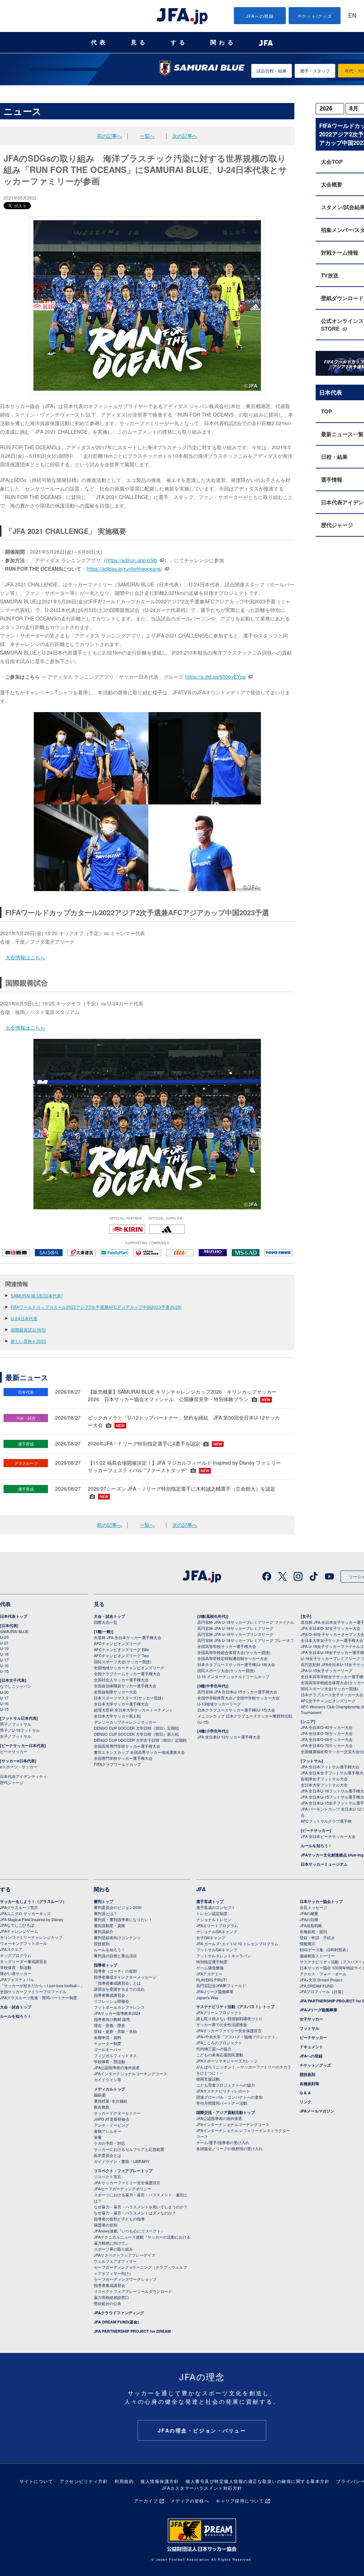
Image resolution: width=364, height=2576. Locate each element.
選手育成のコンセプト (216, 1907)
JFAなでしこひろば (17, 1925)
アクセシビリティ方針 (84, 2481)
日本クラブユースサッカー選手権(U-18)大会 (236, 1664)
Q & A (305, 2093)
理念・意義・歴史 (109, 2025)
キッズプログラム (16, 1955)
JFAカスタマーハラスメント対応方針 (202, 2488)
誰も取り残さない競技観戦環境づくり (229, 2018)
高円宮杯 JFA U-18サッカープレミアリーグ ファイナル (246, 1622)
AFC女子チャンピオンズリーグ (328, 1701)
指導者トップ (106, 1965)
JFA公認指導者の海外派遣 (117, 2067)
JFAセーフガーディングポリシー (123, 2189)
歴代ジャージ (12, 1782)
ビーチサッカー (14, 1751)
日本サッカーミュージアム (324, 1864)
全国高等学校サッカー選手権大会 (227, 1646)
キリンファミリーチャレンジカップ (31, 1937)
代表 (100, 42)
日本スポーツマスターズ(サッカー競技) (129, 1698)
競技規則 (102, 1943)
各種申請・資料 (108, 2037)
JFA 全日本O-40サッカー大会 (327, 1727)
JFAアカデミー (209, 1974)
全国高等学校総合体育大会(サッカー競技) (234, 1652)
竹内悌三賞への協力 (214, 2049)
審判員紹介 (104, 1931)
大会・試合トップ (109, 1616)
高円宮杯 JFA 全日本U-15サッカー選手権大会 (237, 1692)
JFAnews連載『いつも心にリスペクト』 (129, 2231)
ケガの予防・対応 (109, 2143)
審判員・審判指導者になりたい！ (123, 1919)
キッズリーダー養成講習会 (23, 1961)
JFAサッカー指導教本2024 (117, 2013)
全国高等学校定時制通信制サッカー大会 (232, 1658)
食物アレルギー (108, 2131)
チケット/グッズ (315, 16)
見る (139, 42)
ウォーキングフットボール (23, 1943)
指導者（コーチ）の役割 (115, 1971)
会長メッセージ (313, 1907)
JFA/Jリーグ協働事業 (215, 1991)
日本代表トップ (14, 1616)
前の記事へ (109, 136)
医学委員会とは (108, 2155)
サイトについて (36, 2481)
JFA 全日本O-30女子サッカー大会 (331, 1628)
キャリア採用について (240, 2501)
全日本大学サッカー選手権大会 (121, 1704)
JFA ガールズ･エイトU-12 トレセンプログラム (237, 1943)
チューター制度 (108, 2043)
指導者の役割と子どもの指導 (119, 2219)
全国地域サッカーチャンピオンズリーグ (129, 1667)
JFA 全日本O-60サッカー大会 (327, 1739)
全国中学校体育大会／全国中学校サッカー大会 (238, 1698)
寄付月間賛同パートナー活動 (222, 2103)
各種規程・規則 (313, 1931)
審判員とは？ (106, 1913)
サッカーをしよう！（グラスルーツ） (33, 1901)
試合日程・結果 (272, 70)
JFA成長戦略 (311, 1925)
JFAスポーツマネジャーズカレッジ (227, 2061)
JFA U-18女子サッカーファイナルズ (332, 1646)
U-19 (4, 1648)
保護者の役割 (106, 2225)
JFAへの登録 (260, 16)
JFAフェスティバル (17, 1979)
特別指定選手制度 (212, 1962)
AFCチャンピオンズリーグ (117, 1643)
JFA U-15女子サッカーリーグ (326, 1670)
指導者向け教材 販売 (112, 2019)
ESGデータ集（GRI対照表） (325, 1949)
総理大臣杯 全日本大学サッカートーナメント (133, 1710)
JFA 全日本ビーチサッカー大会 (328, 1836)
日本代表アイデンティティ (23, 1776)
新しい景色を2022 (28, 1341)
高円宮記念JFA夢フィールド (221, 1985)
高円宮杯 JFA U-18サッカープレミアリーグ (235, 1628)
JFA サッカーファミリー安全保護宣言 (127, 2182)
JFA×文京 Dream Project (321, 1980)
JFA (201, 1889)
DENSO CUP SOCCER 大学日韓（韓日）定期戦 (136, 1728)
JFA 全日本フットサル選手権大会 (330, 1767)
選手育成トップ (210, 1901)
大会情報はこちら (25, 957)
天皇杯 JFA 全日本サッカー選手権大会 (128, 1637)
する (179, 42)
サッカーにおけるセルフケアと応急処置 (129, 2149)
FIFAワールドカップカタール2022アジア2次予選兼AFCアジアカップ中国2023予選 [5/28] (96, 1307)
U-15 (4, 1671)
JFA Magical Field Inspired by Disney (32, 1919)
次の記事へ (185, 136)
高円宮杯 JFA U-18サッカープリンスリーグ (235, 1634)
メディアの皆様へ (190, 2501)
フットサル (309, 2028)
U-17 (4, 1660)
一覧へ (147, 136)
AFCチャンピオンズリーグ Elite (121, 1649)
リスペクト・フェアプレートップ (123, 2171)
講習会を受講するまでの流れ (119, 1989)
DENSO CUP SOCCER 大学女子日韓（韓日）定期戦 (140, 1740)
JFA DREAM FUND (317, 1986)
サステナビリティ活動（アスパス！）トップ (235, 2006)
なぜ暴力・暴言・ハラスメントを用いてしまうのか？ (141, 2207)
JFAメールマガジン (317, 2111)
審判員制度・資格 (109, 1925)
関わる (223, 42)
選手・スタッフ (315, 70)
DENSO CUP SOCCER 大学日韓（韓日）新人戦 (136, 1734)
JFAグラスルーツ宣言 (19, 1907)
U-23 (4, 1637)
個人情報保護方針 (160, 2481)
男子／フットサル (16, 1724)
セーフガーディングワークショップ (125, 2279)
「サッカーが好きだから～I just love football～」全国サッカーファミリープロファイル (42, 1988)
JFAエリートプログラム (217, 1925)
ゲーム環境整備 (210, 1968)
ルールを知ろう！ (316, 1846)
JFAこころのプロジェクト (219, 2043)
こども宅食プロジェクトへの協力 (226, 2085)
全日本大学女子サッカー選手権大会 (332, 1640)
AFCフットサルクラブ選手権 (326, 1821)
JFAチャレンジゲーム (19, 1931)
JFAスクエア (11, 1949)
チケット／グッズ (315, 2065)
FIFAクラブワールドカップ (117, 1764)
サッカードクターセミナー (117, 2113)
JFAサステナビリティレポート (223, 2091)
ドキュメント (311, 2047)
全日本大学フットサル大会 (324, 1785)
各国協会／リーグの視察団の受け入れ (229, 2148)
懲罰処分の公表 (108, 2303)
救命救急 (102, 2107)
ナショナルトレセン (214, 1919)
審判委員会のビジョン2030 (118, 1907)
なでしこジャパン (16, 1686)
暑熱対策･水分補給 (111, 2101)
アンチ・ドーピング (111, 2125)
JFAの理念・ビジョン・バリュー (202, 2430)
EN (352, 16)
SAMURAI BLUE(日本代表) (37, 1295)
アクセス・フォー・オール (323, 1974)
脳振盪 (100, 2095)
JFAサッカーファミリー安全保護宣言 (229, 2030)
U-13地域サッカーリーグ (219, 1704)
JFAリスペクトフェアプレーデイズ (125, 2255)
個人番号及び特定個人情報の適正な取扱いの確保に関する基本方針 (258, 2481)
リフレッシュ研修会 (111, 2001)
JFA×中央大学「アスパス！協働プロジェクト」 (238, 2037)
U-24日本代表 (24, 1318)
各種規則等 (309, 2084)
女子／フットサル (16, 1736)
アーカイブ (146, 2501)
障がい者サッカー (16, 1973)
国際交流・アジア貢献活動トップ (226, 2112)
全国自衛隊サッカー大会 (115, 1692)
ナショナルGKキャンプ (217, 1931)
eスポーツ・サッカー (19, 1767)
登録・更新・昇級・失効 (115, 2031)
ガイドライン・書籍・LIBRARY (122, 2161)
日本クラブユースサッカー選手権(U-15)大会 (236, 1710)
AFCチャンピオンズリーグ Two (121, 1655)
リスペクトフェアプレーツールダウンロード (133, 2291)
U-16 (4, 1665)
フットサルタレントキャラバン (224, 1956)
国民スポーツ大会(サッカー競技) (123, 1661)
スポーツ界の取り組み (113, 2249)
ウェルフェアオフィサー (115, 2261)
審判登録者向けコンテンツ (117, 1937)
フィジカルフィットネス (115, 2055)
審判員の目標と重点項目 (115, 1956)
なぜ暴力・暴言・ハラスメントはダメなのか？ (135, 2213)
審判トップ (104, 1901)
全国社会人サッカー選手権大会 (121, 1680)
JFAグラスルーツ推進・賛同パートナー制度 (39, 1997)
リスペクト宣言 (108, 2176)
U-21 (4, 1643)
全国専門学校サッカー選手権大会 (123, 1758)
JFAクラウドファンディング (119, 2313)
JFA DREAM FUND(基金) (116, 2322)
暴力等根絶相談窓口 (111, 2297)
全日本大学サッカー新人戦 (117, 1716)
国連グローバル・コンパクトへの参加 (229, 2097)
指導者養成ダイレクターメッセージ (125, 1977)
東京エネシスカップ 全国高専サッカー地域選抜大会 (139, 1752)
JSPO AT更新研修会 (112, 2119)
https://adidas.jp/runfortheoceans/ (124, 569)
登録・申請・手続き (317, 1937)
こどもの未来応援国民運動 (220, 2055)
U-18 (4, 1654)
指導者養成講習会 (109, 1995)
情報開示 (307, 1943)
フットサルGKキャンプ (217, 1949)
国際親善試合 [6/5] (28, 1330)
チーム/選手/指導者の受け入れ (223, 2142)
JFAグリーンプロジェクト (219, 2012)
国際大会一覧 (106, 1622)
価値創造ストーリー (317, 1956)
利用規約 (124, 2481)
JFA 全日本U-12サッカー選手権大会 (229, 1737)
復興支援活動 (208, 2079)
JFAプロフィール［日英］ (323, 1991)
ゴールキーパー (108, 2049)
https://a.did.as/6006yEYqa (215, 677)
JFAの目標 (309, 1919)
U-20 (4, 1692)
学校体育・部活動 (16, 1967)
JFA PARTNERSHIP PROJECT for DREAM (132, 2331)
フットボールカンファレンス (119, 2007)
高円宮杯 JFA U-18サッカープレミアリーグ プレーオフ (246, 1640)
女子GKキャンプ (211, 1937)
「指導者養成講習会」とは (117, 1983)
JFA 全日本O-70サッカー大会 (327, 1745)
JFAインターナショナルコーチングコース (130, 2073)
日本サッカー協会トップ (321, 1901)
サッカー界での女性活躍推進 (222, 2024)
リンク (306, 2102)
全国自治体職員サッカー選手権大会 (125, 1686)
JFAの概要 (309, 1913)
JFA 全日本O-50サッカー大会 (327, 1733)
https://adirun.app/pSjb (132, 560)
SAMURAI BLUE (14, 1631)
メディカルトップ (109, 2089)
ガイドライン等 (108, 2079)
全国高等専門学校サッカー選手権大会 (127, 1746)
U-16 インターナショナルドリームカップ (233, 1676)
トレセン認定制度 (212, 1913)
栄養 (98, 2137)
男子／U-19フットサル (20, 1730)
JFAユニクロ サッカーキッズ (25, 1913)
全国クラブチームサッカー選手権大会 (127, 1674)
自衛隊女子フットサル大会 (324, 1779)
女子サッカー (311, 2019)
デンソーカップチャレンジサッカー (125, 1722)
